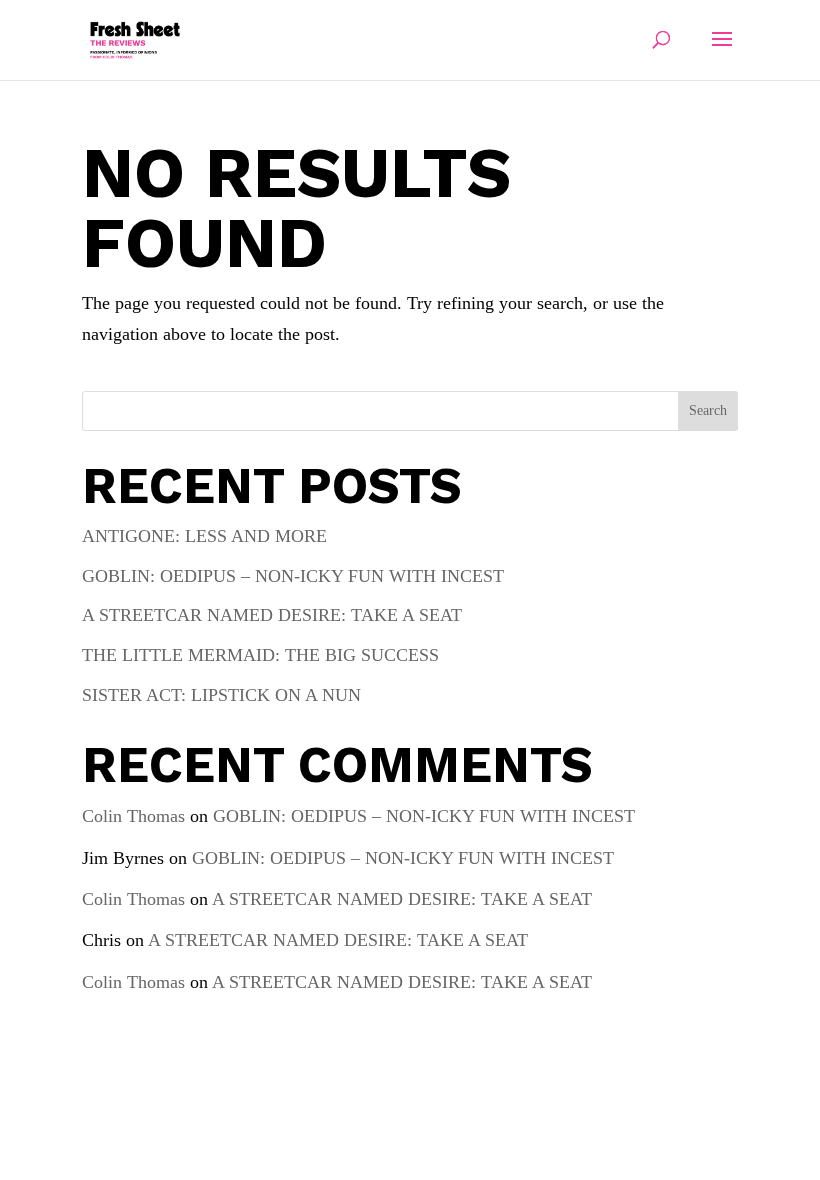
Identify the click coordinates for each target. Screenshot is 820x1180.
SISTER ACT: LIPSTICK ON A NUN (221, 695)
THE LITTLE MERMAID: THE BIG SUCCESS (260, 655)
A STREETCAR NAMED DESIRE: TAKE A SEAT (272, 615)
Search (708, 410)
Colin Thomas (133, 816)
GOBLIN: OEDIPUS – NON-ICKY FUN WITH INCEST (293, 576)
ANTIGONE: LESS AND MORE (204, 536)
